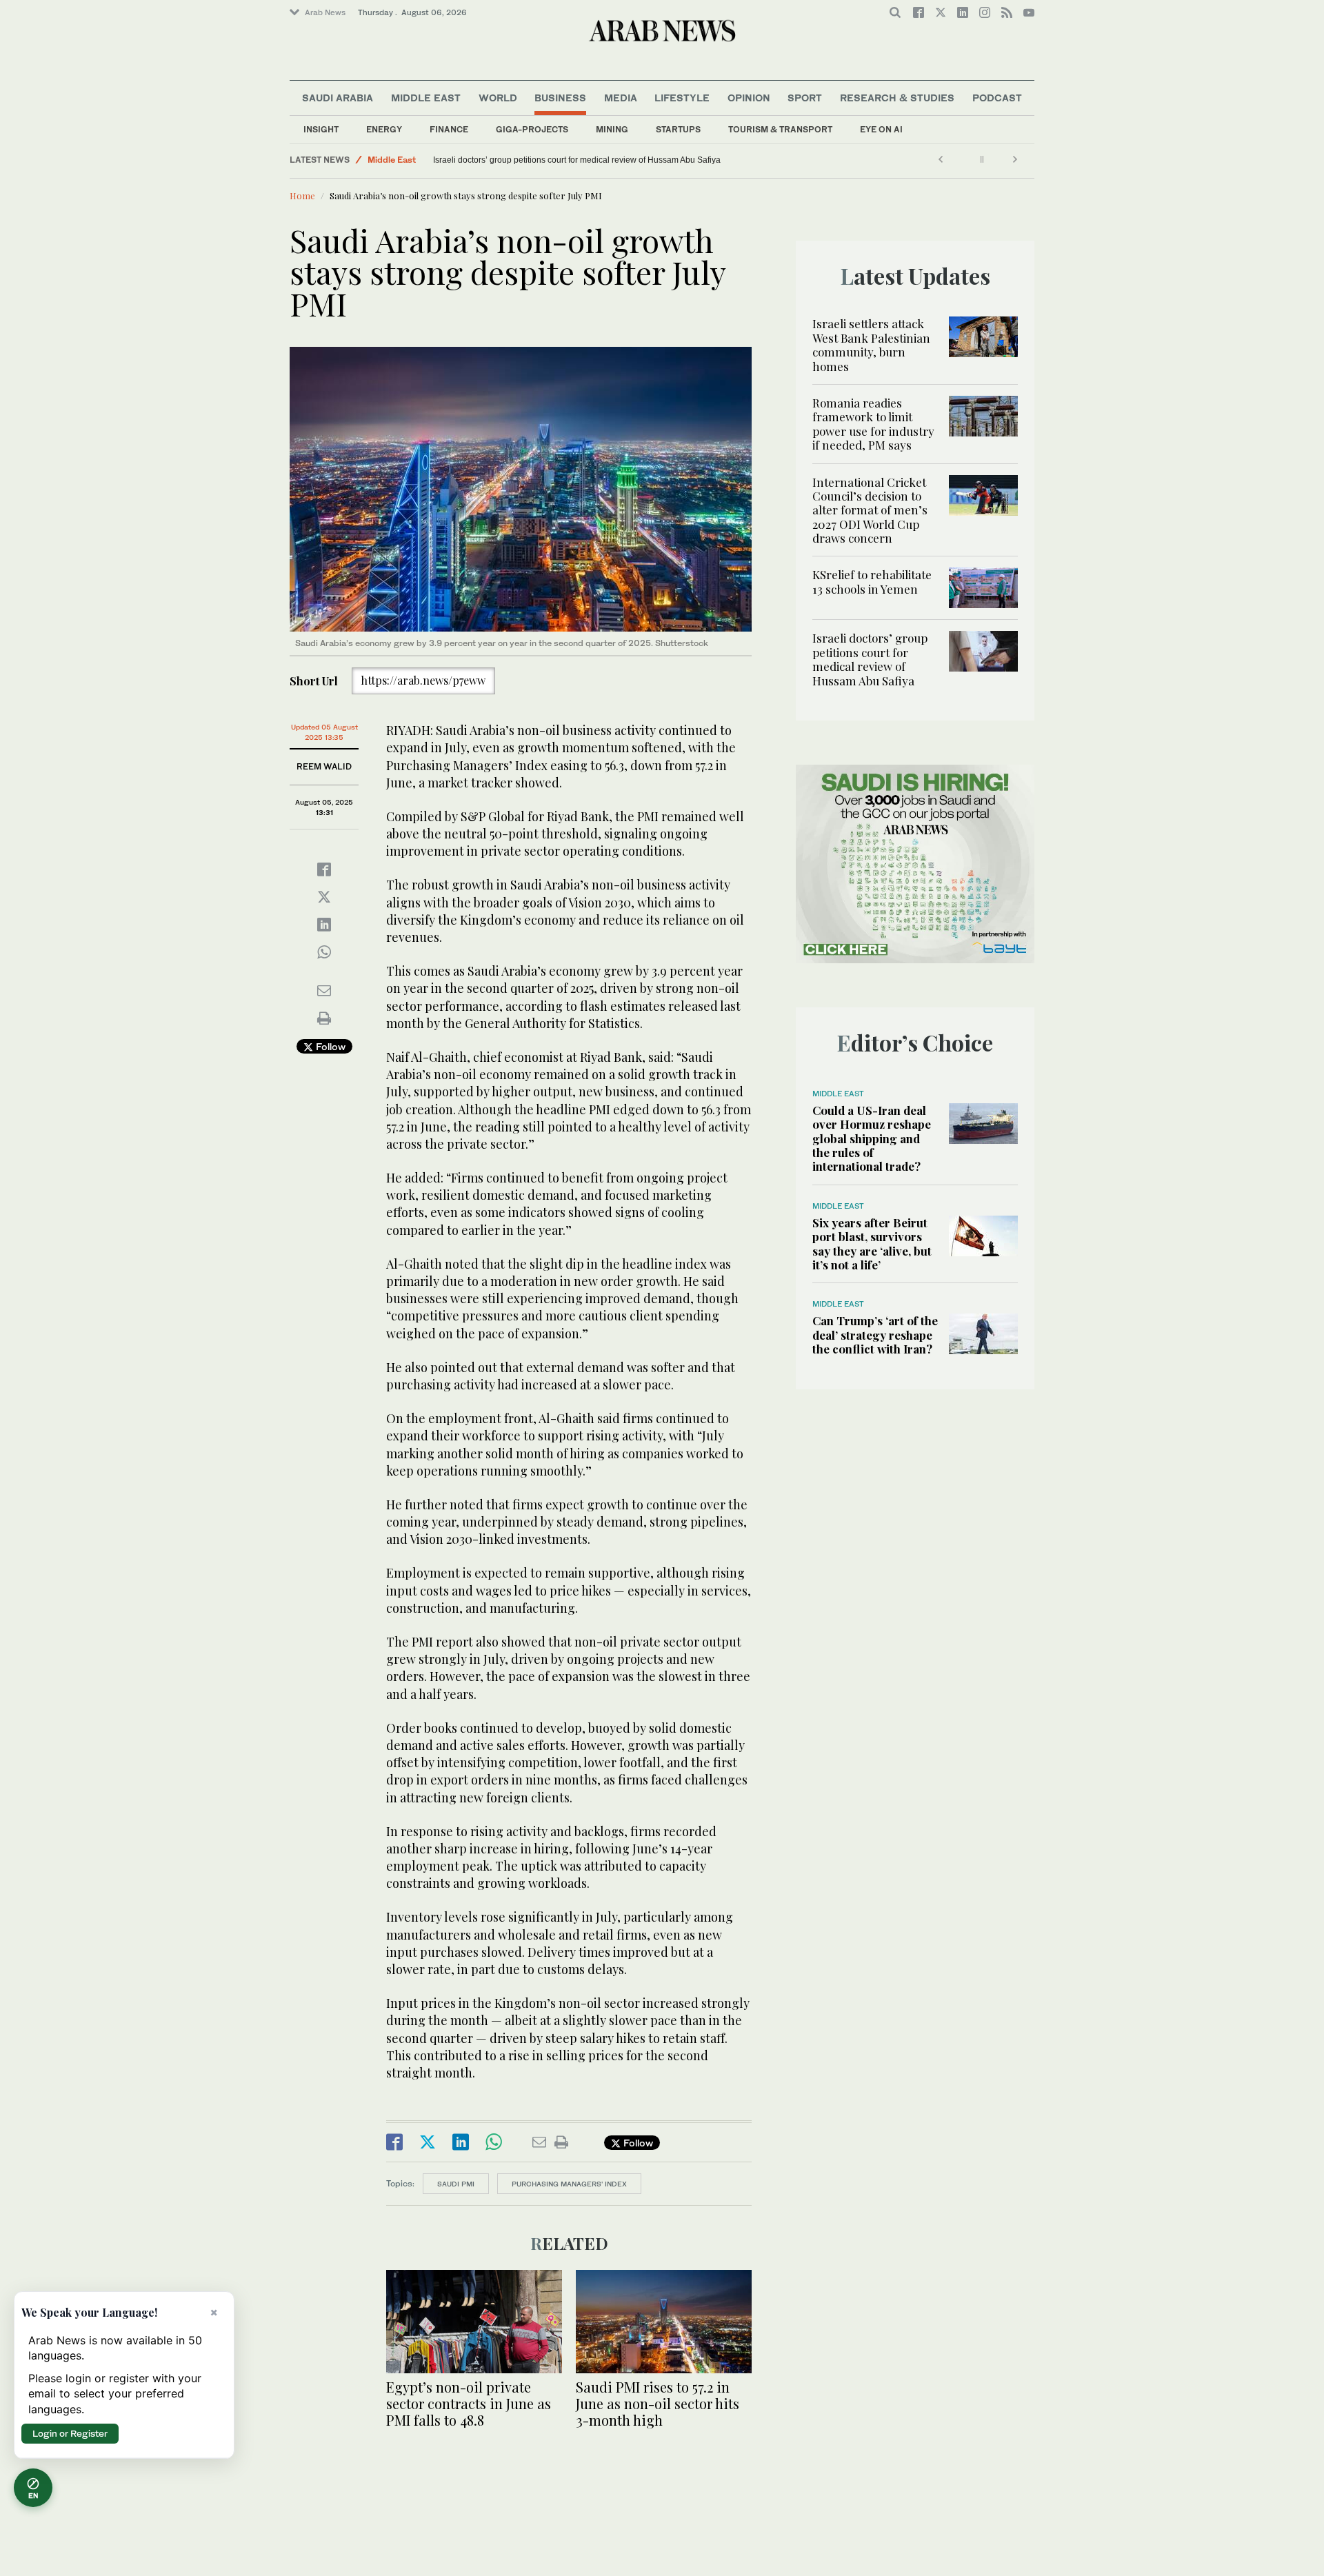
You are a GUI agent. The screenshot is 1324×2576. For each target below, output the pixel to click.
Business (560, 98)
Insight (321, 129)
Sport (805, 98)
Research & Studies (897, 98)
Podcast (997, 98)
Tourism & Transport (780, 129)
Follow (329, 1046)
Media (621, 98)
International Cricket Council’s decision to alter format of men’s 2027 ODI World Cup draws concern (870, 510)
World (498, 98)
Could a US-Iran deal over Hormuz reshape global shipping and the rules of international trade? (872, 1138)
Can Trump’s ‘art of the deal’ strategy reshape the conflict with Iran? (875, 1335)
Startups (678, 129)
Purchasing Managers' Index (569, 2184)
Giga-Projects (532, 129)
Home (302, 195)
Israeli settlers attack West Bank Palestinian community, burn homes (871, 344)
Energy (384, 129)
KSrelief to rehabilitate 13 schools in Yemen (872, 581)
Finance (449, 129)
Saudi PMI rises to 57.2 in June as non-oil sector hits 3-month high (658, 2403)
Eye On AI (881, 129)
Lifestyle (682, 98)
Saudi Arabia (338, 98)
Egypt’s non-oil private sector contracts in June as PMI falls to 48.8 (469, 2403)
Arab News (325, 12)
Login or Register (70, 2433)
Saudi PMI (456, 2184)
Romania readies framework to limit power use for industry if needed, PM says (873, 424)
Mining (612, 129)
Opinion (749, 98)
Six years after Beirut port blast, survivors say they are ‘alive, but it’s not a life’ (872, 1244)
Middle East (426, 98)
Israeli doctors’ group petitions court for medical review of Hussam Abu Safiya (577, 160)
